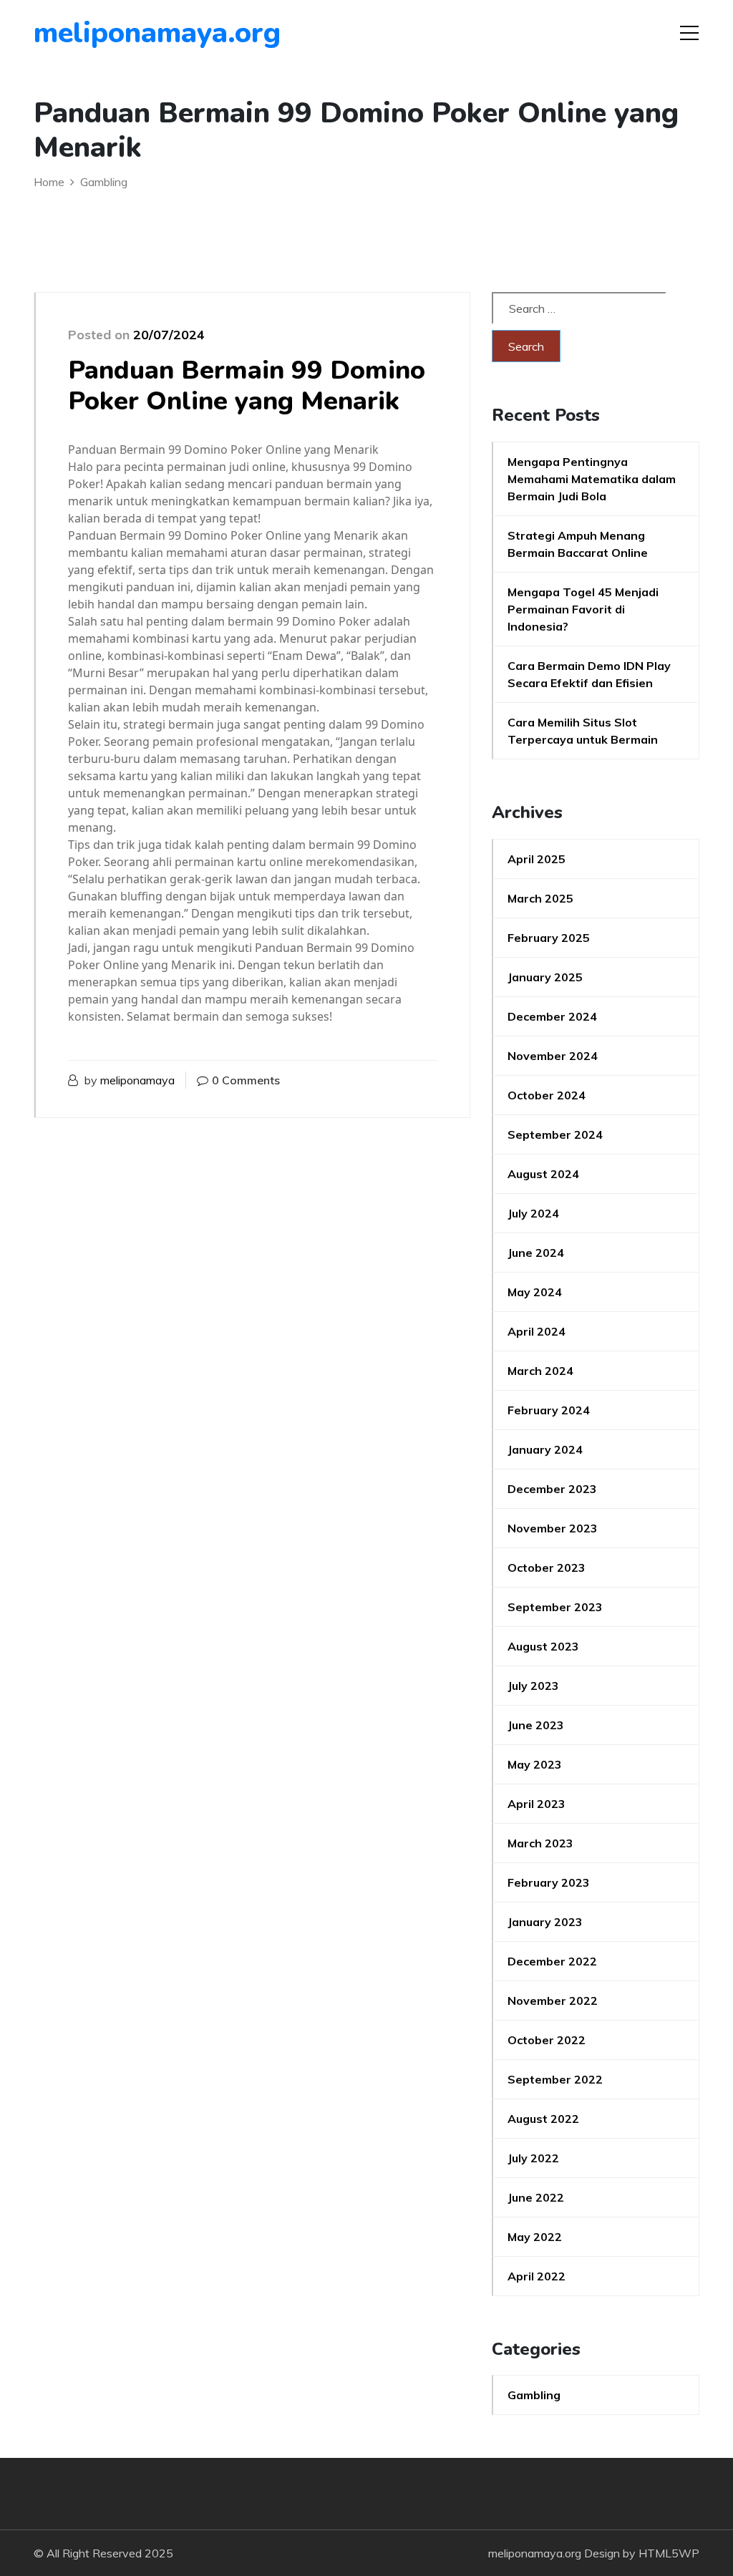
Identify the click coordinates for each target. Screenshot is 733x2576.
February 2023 (549, 1882)
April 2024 (537, 1331)
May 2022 (535, 2237)
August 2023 (543, 1646)
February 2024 (549, 1410)
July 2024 (533, 1213)
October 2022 (547, 2040)
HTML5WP (669, 2553)
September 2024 (555, 1134)
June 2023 (536, 1725)
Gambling (534, 2395)
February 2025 (549, 938)
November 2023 (553, 1528)
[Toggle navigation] (689, 33)
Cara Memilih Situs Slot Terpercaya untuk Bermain (583, 731)
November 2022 (553, 2001)
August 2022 (543, 2119)
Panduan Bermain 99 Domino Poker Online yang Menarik (247, 386)
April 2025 (537, 859)
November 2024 (553, 1056)
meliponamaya (137, 1080)
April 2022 (537, 2276)
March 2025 (540, 898)
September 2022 (555, 2079)
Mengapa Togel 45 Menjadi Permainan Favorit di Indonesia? (583, 609)
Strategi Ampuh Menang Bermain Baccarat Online (578, 544)
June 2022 (536, 2197)
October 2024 (547, 1095)
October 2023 (547, 1568)
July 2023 (533, 1686)
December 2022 (552, 1961)
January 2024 (545, 1449)
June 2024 (536, 1253)
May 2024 (535, 1292)
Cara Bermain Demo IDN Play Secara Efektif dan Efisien (589, 674)
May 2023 (535, 1764)
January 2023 (545, 1922)
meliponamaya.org (116, 33)
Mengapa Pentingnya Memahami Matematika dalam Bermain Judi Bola (592, 479)
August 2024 (543, 1174)
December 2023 (552, 1489)
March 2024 (540, 1371)
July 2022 (533, 2158)
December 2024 (552, 1016)
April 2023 (537, 1804)
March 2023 (540, 1843)
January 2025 (545, 977)
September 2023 (555, 1607)
